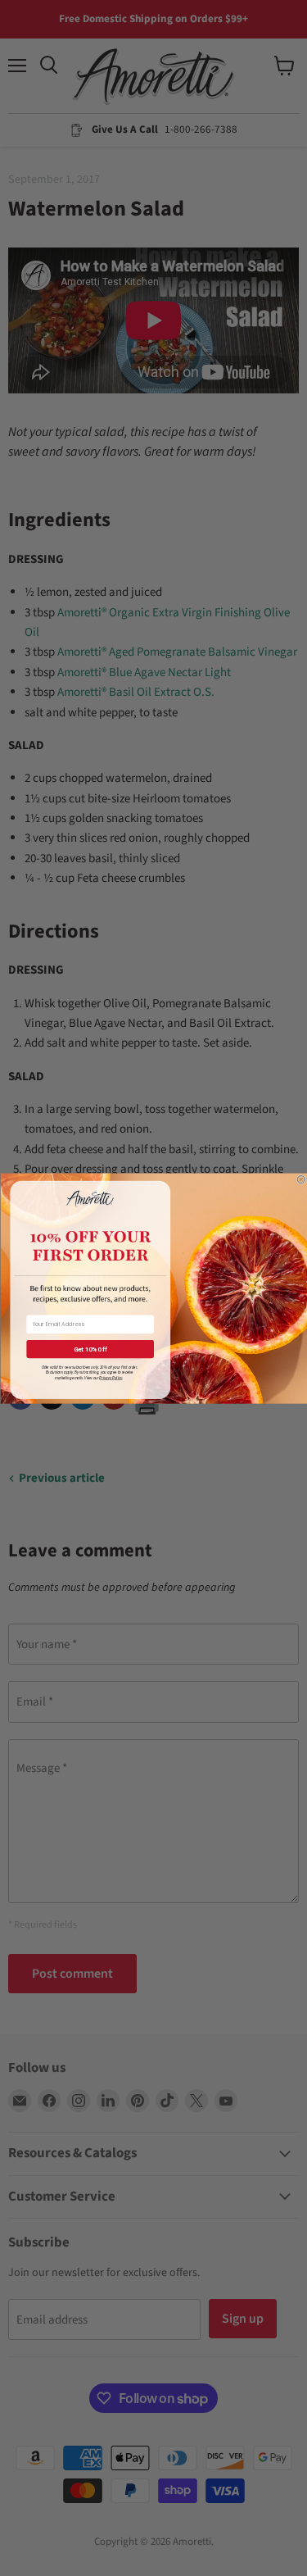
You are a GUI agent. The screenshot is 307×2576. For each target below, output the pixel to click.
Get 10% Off (90, 1349)
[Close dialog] (301, 1179)
